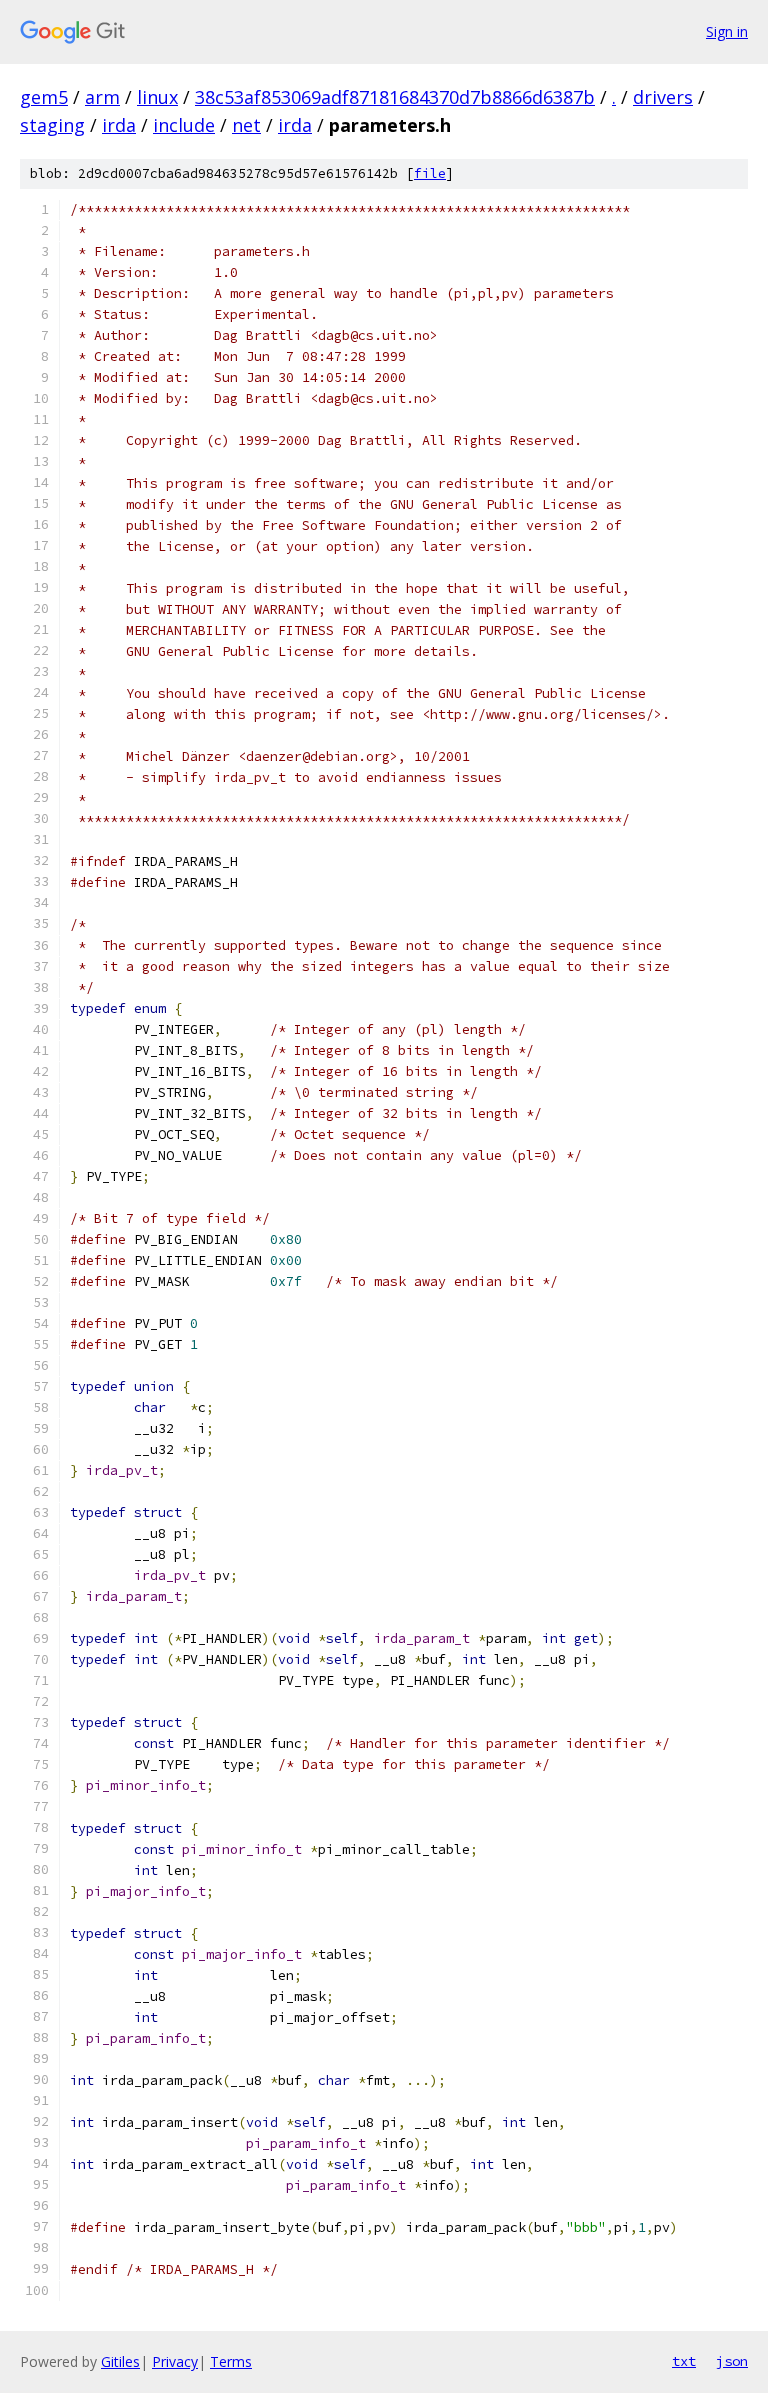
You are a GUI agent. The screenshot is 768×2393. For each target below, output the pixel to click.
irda (119, 125)
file (430, 173)
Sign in (727, 31)
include (184, 125)
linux (157, 97)
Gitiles (120, 2361)
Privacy (175, 2361)
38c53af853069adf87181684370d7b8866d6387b (395, 97)
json (732, 2361)
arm (102, 97)
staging (52, 125)
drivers (663, 97)
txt (684, 2361)
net (246, 125)
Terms (231, 2361)
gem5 (44, 97)
